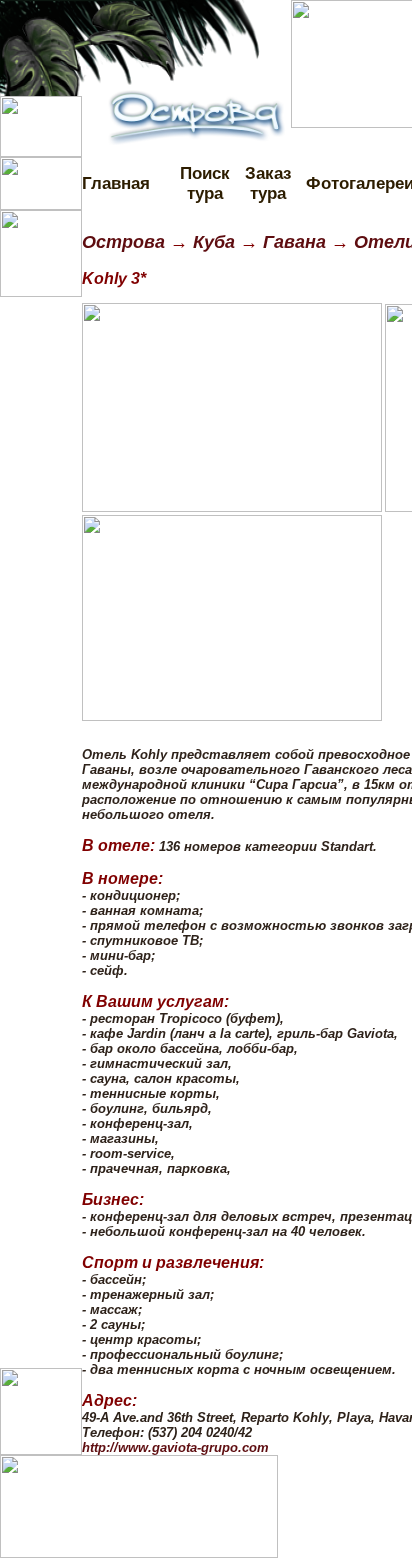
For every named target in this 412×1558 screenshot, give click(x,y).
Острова (123, 242)
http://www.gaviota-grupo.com (175, 1447)
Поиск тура (205, 183)
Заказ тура (268, 183)
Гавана (294, 242)
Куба (211, 242)
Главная (116, 183)
